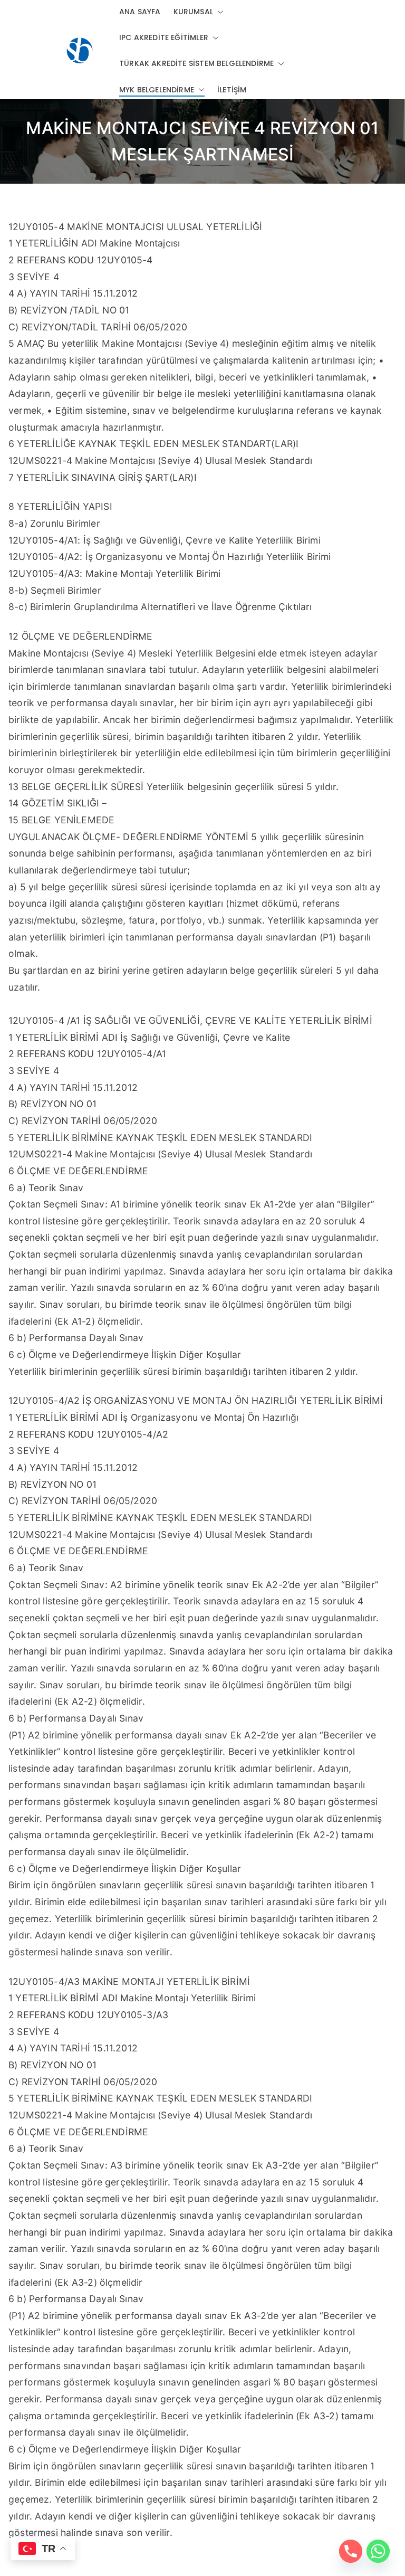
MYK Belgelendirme (157, 90)
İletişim (232, 90)
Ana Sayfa (140, 12)
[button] (218, 12)
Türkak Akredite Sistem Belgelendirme (196, 63)
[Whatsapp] (378, 2551)
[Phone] (351, 2551)
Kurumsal (193, 12)
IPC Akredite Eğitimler (164, 37)
